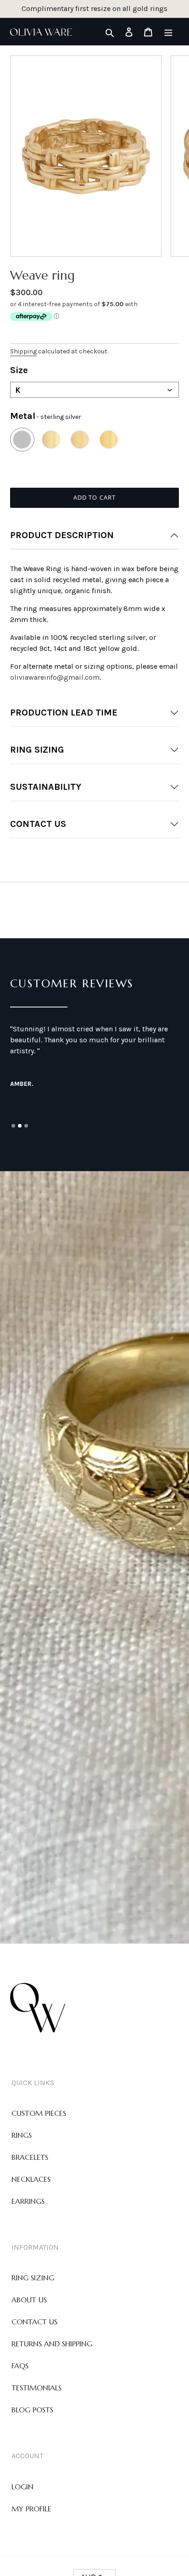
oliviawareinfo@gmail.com (55, 677)
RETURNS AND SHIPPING (52, 2344)
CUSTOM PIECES (39, 2113)
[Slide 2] (20, 1126)
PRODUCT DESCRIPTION (62, 535)
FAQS (20, 2366)
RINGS (22, 2135)
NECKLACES (31, 2179)
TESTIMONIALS (36, 2388)
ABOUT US (29, 2300)
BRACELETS (30, 2157)
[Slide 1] (13, 1126)
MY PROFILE (31, 2509)
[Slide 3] (26, 1126)
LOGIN (22, 2487)
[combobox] (94, 390)
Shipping (23, 351)
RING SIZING (37, 750)
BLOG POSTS (32, 2410)
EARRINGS (28, 2201)
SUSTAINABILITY (46, 787)
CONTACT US (38, 824)
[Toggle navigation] (168, 32)
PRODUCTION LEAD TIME (64, 713)
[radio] (22, 440)
